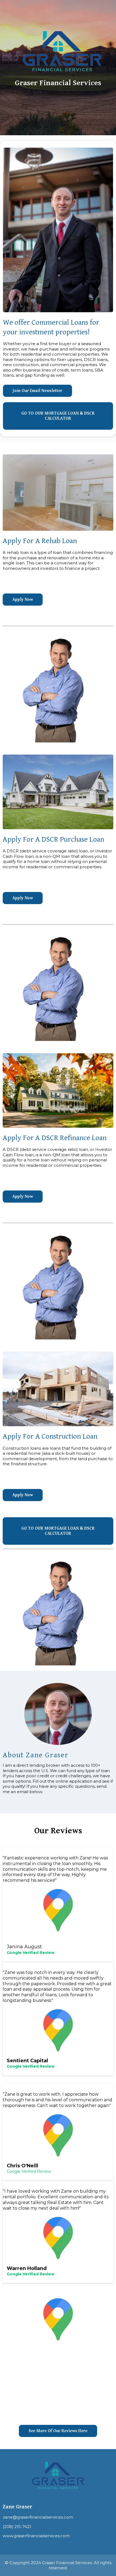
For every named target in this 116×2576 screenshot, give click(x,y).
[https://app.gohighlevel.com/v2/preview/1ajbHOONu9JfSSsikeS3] (53, 51)
